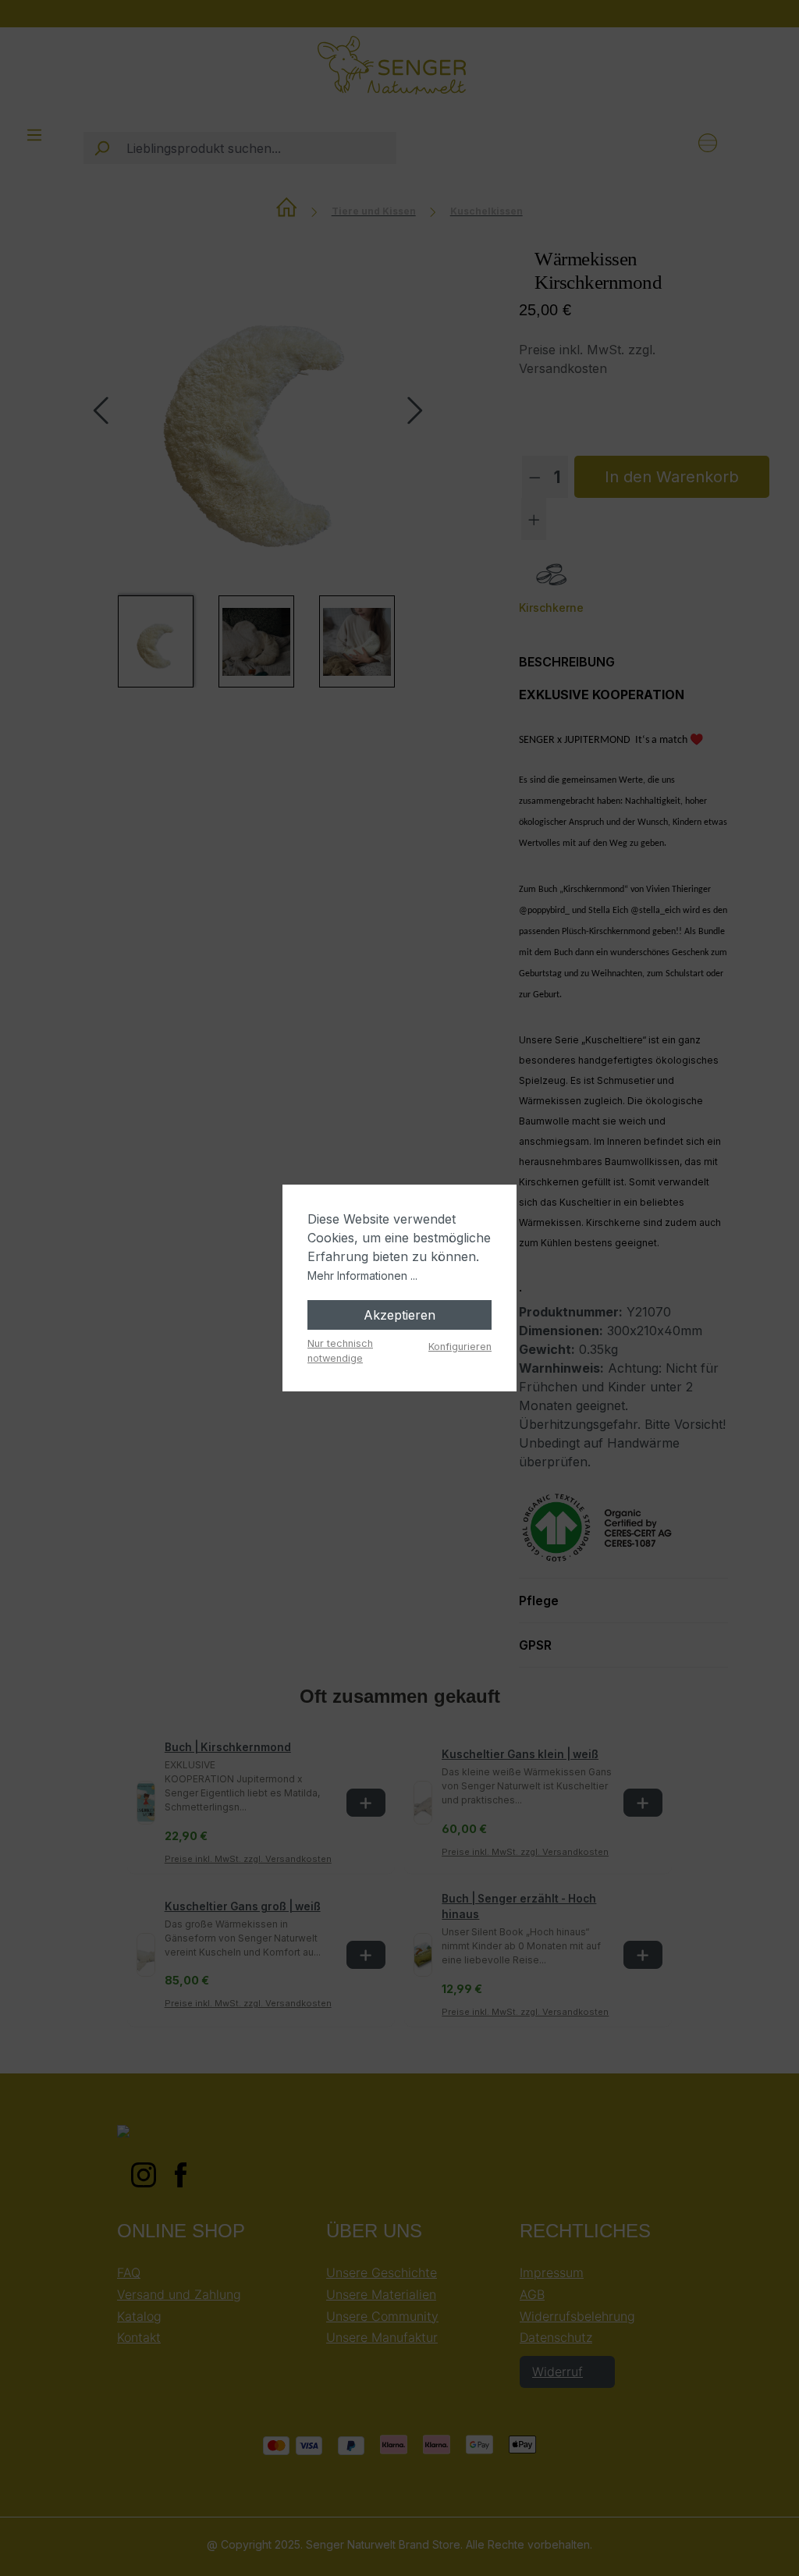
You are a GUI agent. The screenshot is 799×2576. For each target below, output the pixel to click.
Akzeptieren (399, 1315)
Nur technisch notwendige (340, 1351)
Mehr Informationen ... (362, 1276)
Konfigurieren (460, 1347)
